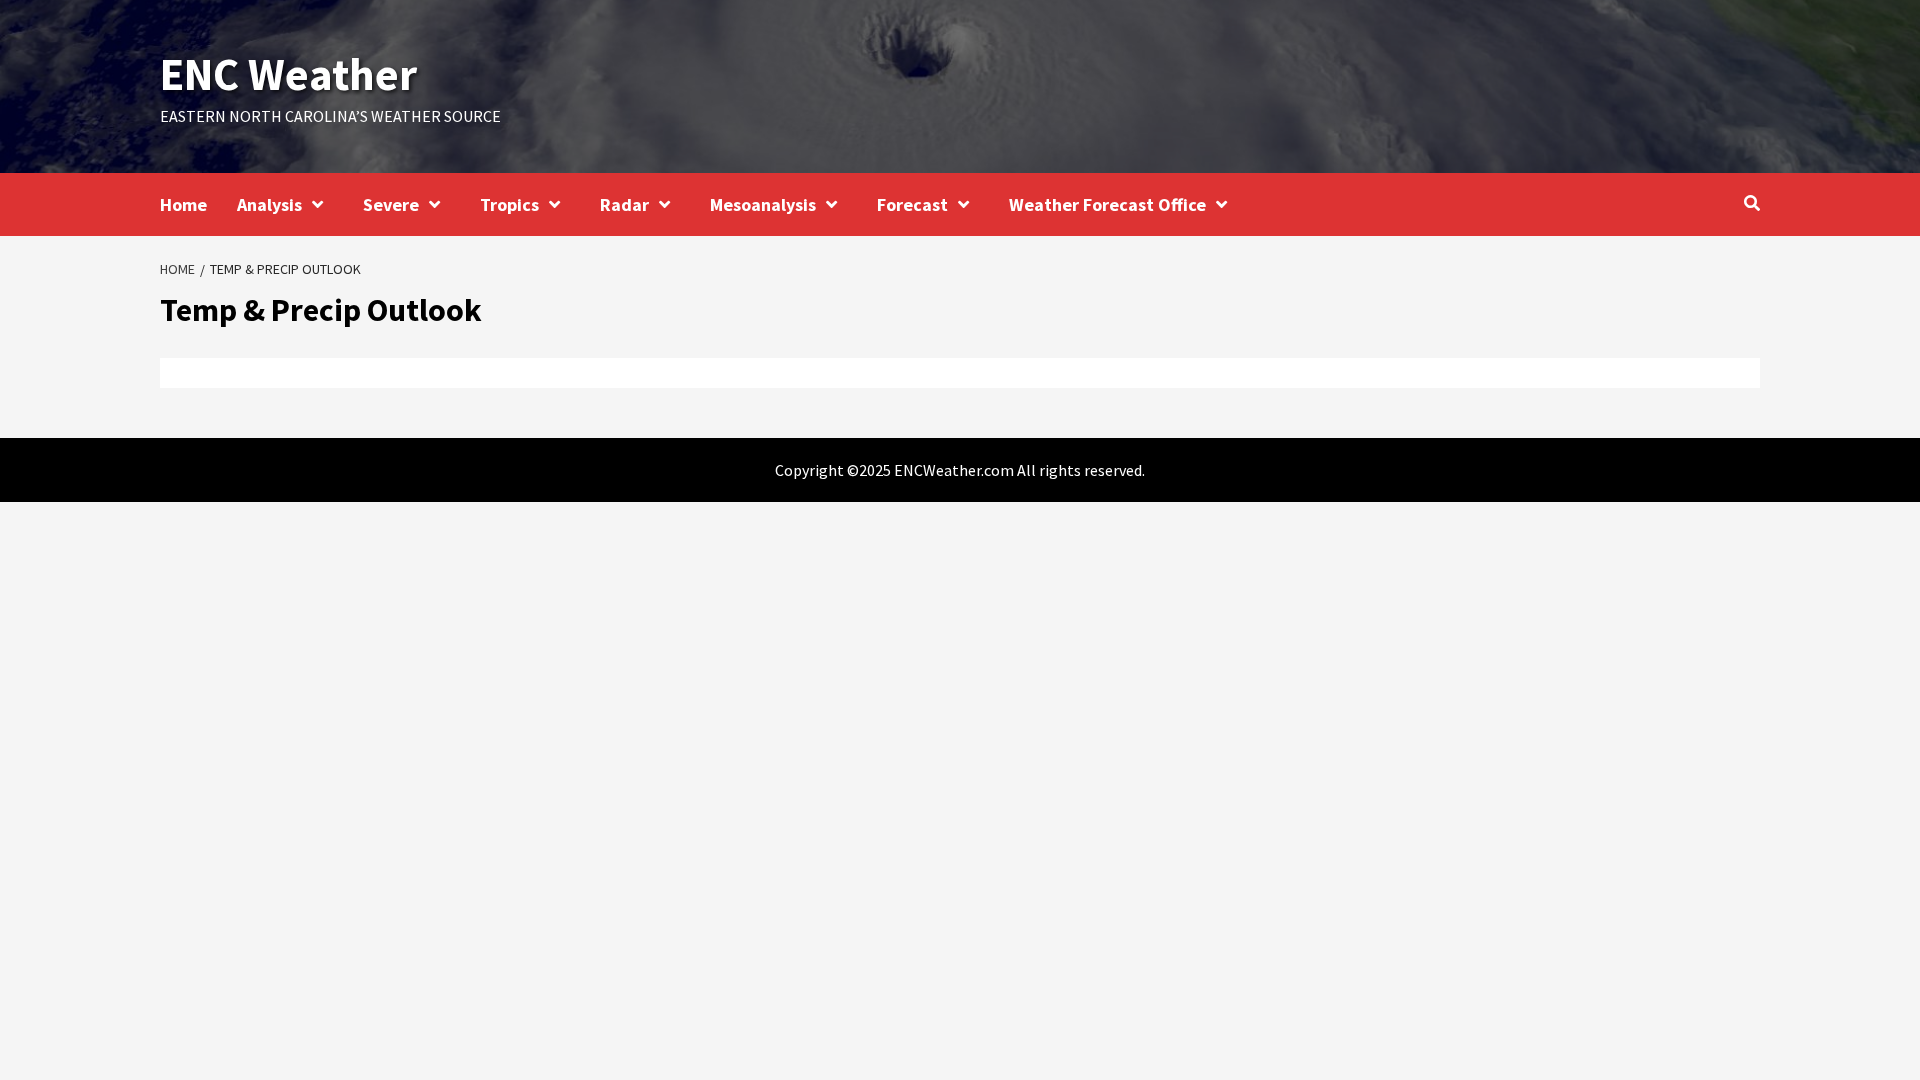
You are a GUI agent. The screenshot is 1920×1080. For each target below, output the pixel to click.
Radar (624, 204)
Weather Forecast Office (1107, 204)
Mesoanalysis (763, 204)
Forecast (912, 204)
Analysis (269, 204)
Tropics (509, 204)
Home (183, 204)
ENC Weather (288, 74)
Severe (391, 204)
